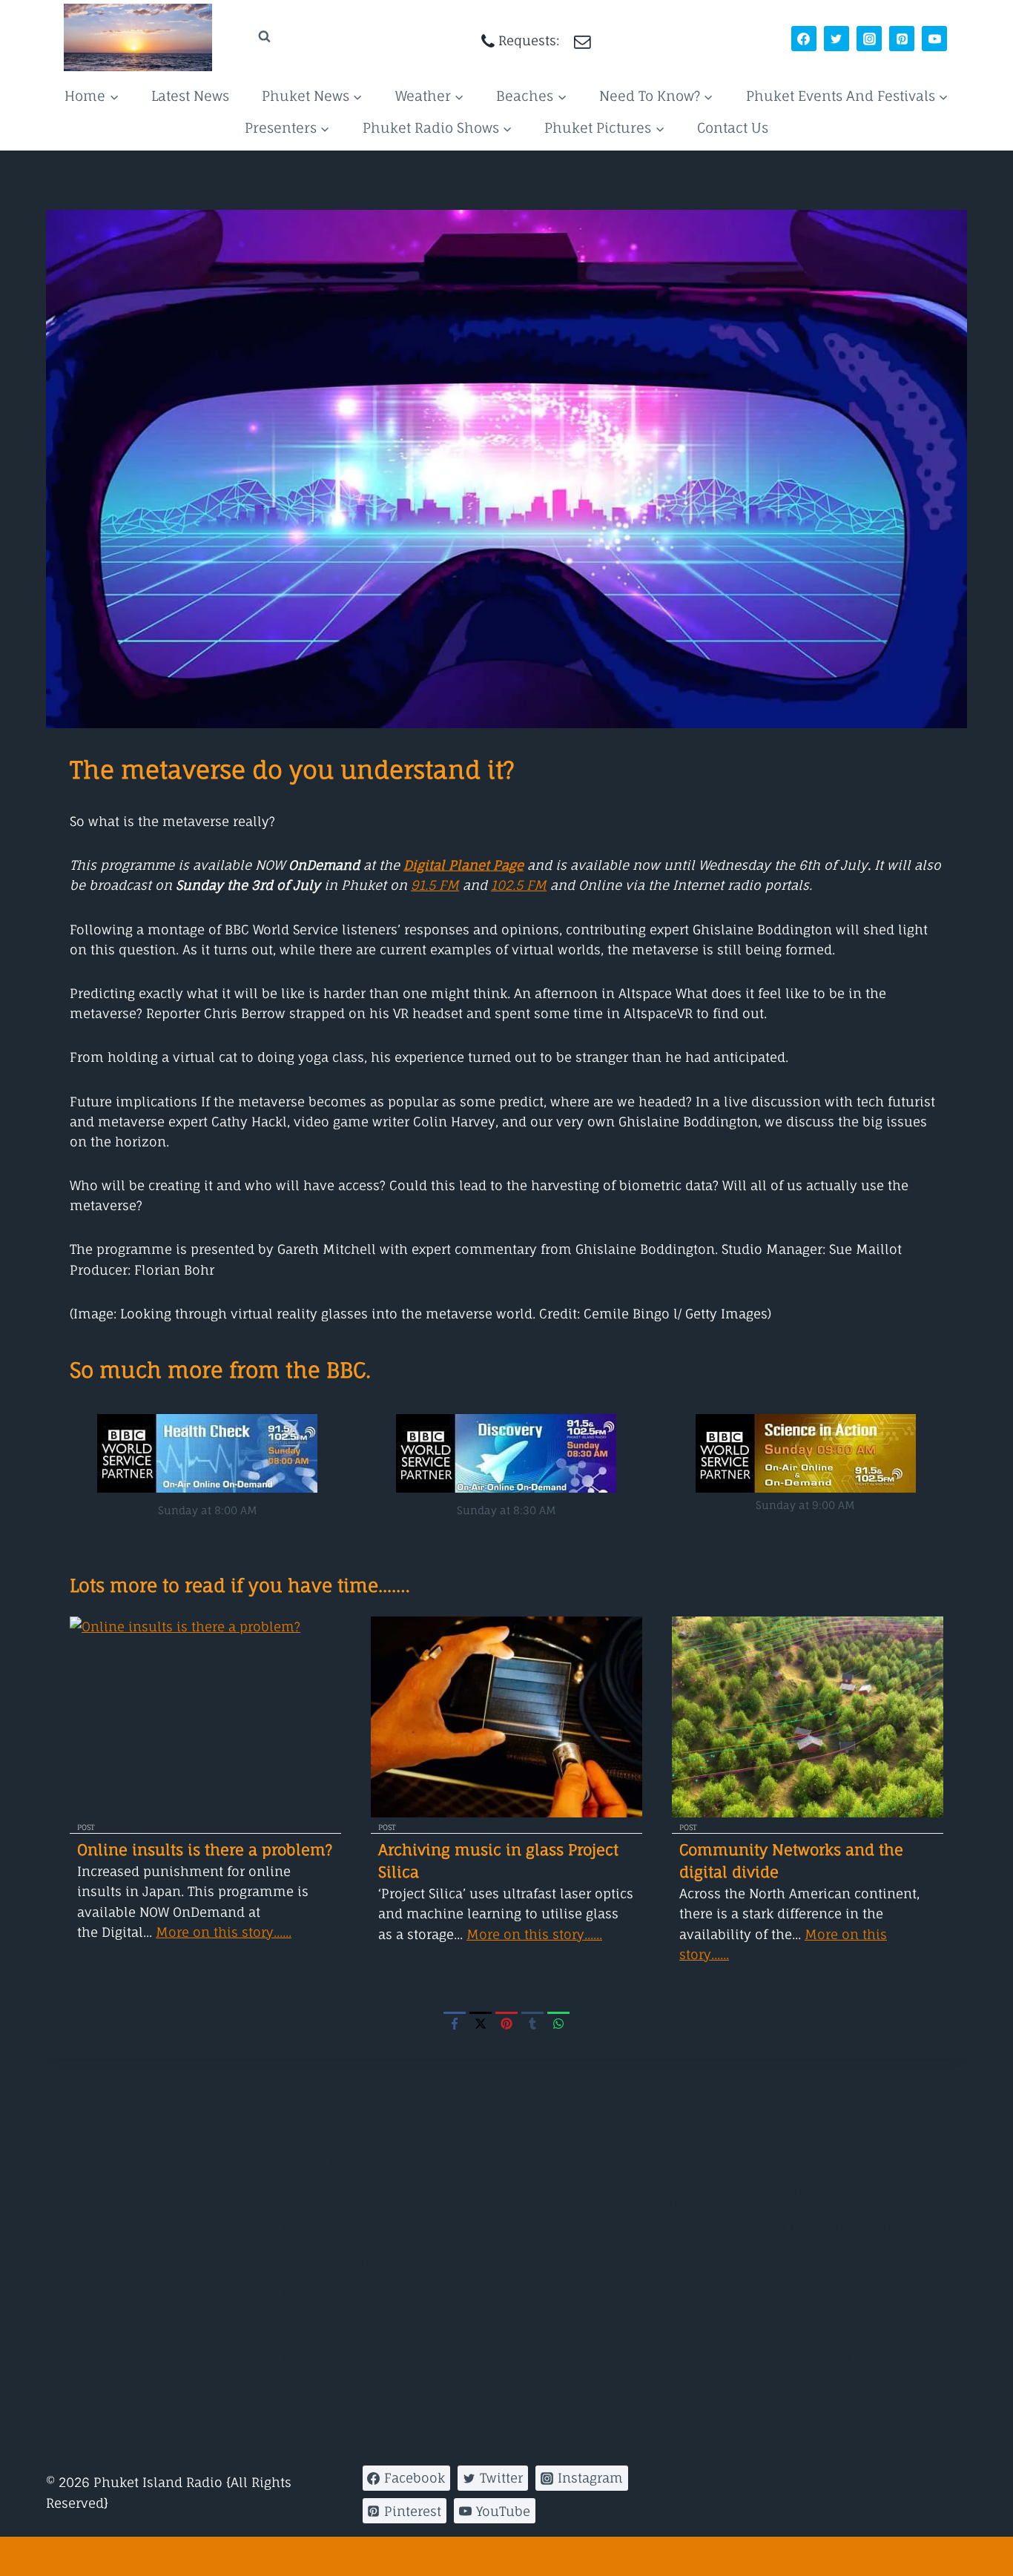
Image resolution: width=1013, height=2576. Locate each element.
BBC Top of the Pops (581, 2404)
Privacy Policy (720, 2516)
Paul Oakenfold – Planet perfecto (858, 2358)
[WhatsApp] (558, 2023)
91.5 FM (435, 885)
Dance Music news (341, 2227)
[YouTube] (934, 39)
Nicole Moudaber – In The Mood (857, 2326)
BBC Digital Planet (575, 2243)
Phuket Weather (332, 2260)
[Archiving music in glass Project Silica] (506, 1717)
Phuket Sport (323, 2293)
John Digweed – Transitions (842, 2227)
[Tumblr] (532, 2023)
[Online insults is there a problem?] (205, 1717)
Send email (823, 2516)
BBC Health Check (574, 2364)
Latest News (190, 96)
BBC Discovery (563, 2283)
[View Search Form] (250, 37)
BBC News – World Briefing (601, 2202)
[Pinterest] (902, 39)
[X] (481, 2023)
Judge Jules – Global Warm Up (851, 2260)
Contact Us (733, 128)
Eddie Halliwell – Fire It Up (839, 2194)
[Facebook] (804, 39)
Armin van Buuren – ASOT (835, 2162)
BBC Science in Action (587, 2323)
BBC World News (569, 2162)
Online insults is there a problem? (205, 1850)
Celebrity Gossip (333, 2326)
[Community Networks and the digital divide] (808, 1717)
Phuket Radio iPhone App (363, 2194)
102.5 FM (519, 885)
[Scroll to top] (506, 2556)
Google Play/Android (347, 2162)
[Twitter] (837, 39)
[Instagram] (869, 39)
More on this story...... (224, 1932)
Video (300, 2358)
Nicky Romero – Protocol (832, 2293)
